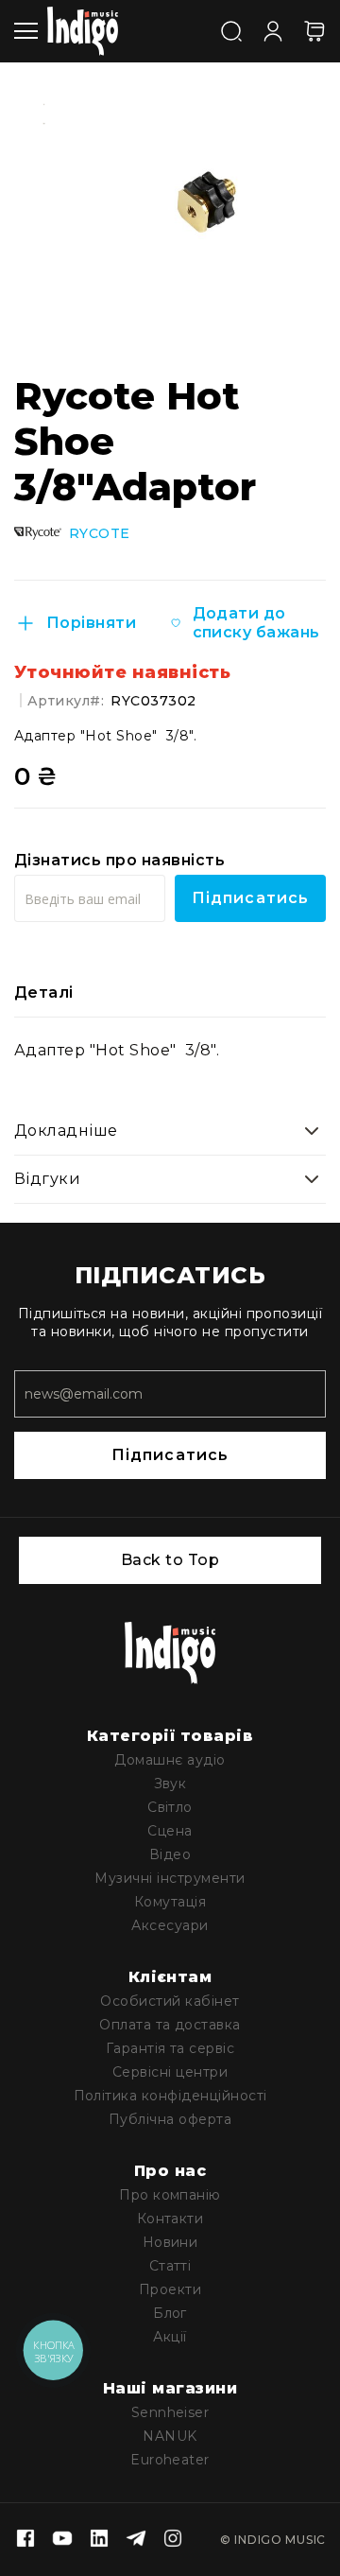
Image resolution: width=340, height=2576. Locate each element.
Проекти (170, 2289)
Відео (170, 1854)
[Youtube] (62, 2540)
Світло (170, 1807)
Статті (170, 2266)
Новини (170, 2242)
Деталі (44, 992)
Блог (170, 2313)
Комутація (170, 1902)
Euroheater (170, 2460)
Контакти (170, 2219)
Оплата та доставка (170, 2025)
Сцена (170, 1831)
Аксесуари (170, 1925)
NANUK (170, 2436)
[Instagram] (173, 2540)
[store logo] (83, 31)
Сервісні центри (170, 2072)
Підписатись (170, 1455)
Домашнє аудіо (170, 1760)
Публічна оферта (170, 2119)
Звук (170, 1784)
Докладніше (66, 1131)
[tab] (170, 993)
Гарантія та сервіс (170, 2048)
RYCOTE (100, 534)
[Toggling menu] (26, 31)
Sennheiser (170, 2412)
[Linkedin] (99, 2540)
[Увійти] (273, 29)
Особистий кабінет (170, 2001)
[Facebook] (25, 2540)
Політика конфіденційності (170, 2096)
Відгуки (47, 1179)
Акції (170, 2337)
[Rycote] (38, 533)
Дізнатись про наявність (119, 860)
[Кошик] (314, 31)
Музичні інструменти (170, 1878)
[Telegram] (136, 2540)
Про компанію (170, 2195)
